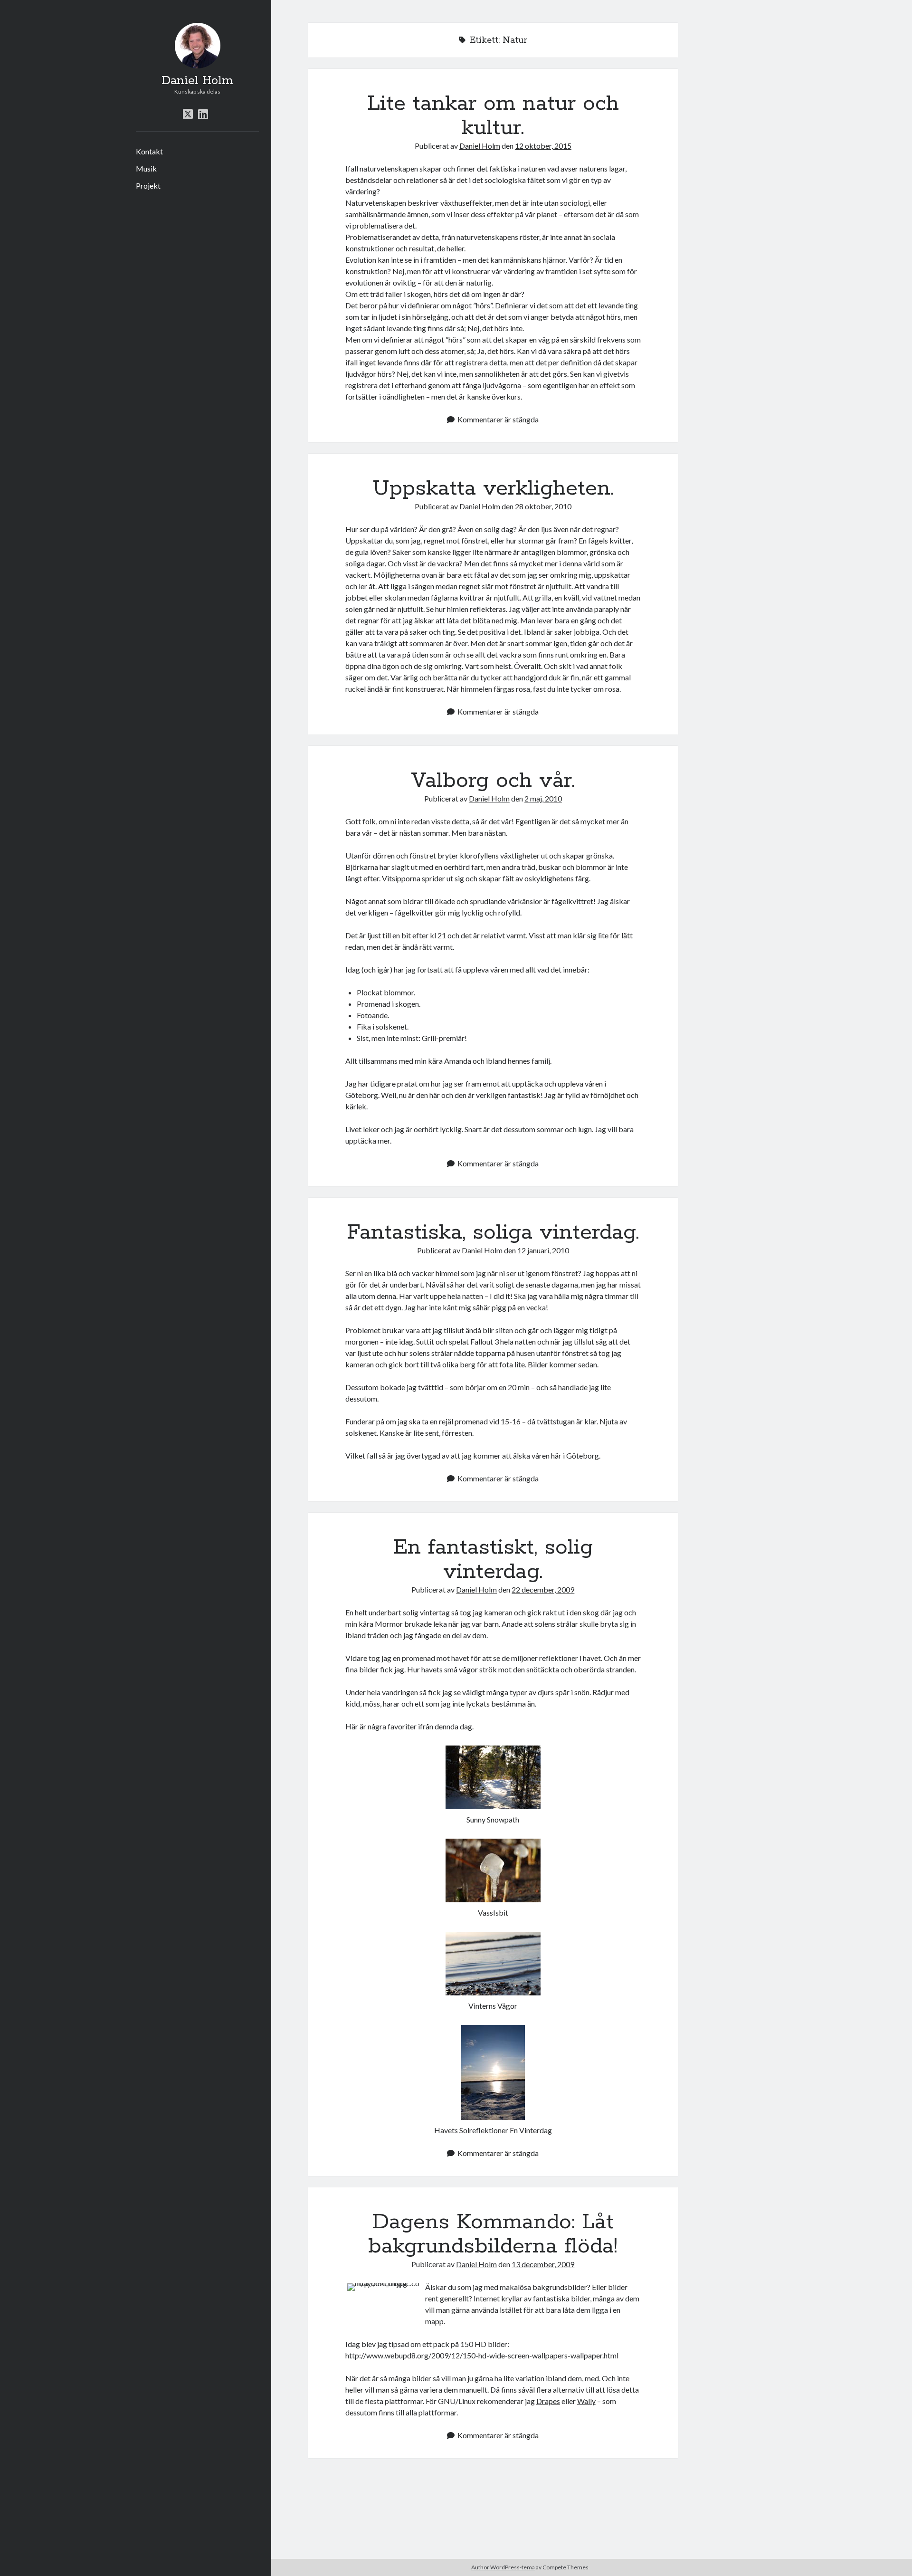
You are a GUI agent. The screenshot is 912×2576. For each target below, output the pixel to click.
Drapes (548, 2401)
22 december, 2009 (543, 1589)
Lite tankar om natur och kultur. (493, 116)
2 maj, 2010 (543, 798)
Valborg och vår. (493, 781)
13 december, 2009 (543, 2264)
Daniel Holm (197, 81)
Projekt (148, 186)
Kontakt (149, 151)
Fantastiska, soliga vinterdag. (493, 1232)
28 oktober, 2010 (543, 506)
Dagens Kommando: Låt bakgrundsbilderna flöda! (493, 2234)
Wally (586, 2401)
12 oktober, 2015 (543, 146)
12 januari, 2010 (543, 1250)
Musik (146, 168)
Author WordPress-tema (503, 2567)
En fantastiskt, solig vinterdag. (493, 1560)
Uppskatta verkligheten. (493, 488)
